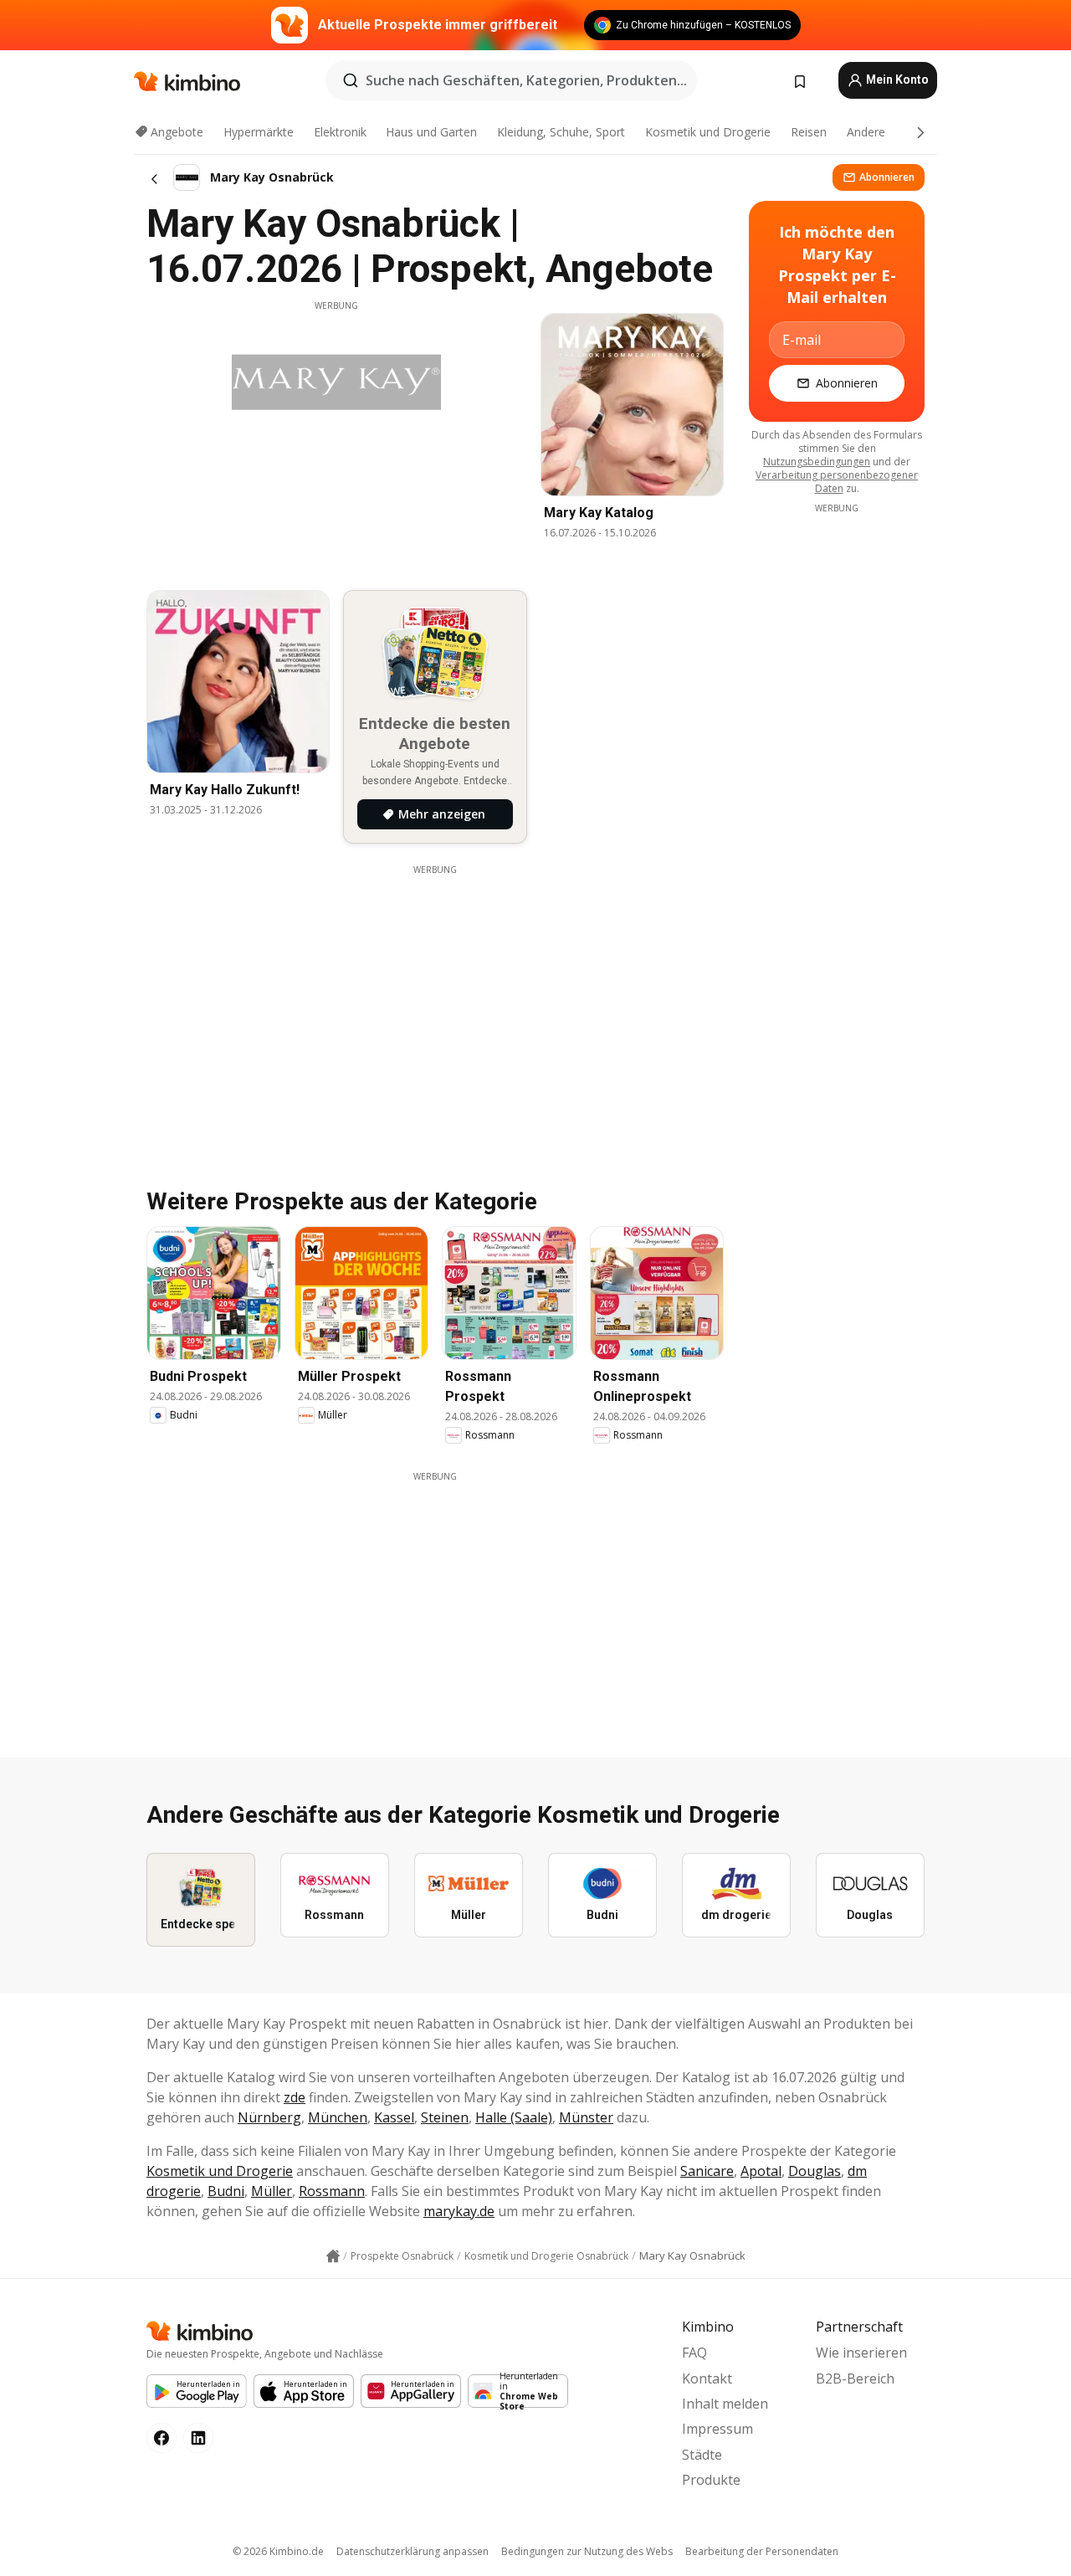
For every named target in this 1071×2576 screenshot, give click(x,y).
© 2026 (278, 2551)
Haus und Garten (431, 132)
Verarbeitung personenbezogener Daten (837, 482)
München (338, 2117)
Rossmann (332, 2191)
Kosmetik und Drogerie (708, 132)
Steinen (445, 2117)
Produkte (711, 2480)
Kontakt (707, 2378)
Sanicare (707, 2171)
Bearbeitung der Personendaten (762, 2551)
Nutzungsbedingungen (817, 462)
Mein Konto (896, 80)
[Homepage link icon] (333, 2256)
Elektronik (340, 132)
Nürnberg (269, 2117)
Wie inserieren (861, 2353)
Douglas (815, 2171)
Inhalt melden (725, 2404)
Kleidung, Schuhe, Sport (561, 132)
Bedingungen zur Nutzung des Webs (587, 2551)
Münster (586, 2117)
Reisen (809, 132)
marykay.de (459, 2211)
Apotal (761, 2171)
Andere (866, 132)
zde (295, 2097)
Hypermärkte (259, 132)
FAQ (694, 2353)
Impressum (717, 2429)
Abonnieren (887, 177)
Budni (226, 2191)
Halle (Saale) (514, 2117)
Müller (272, 2191)
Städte (702, 2455)
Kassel (394, 2117)
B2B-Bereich (855, 2378)
